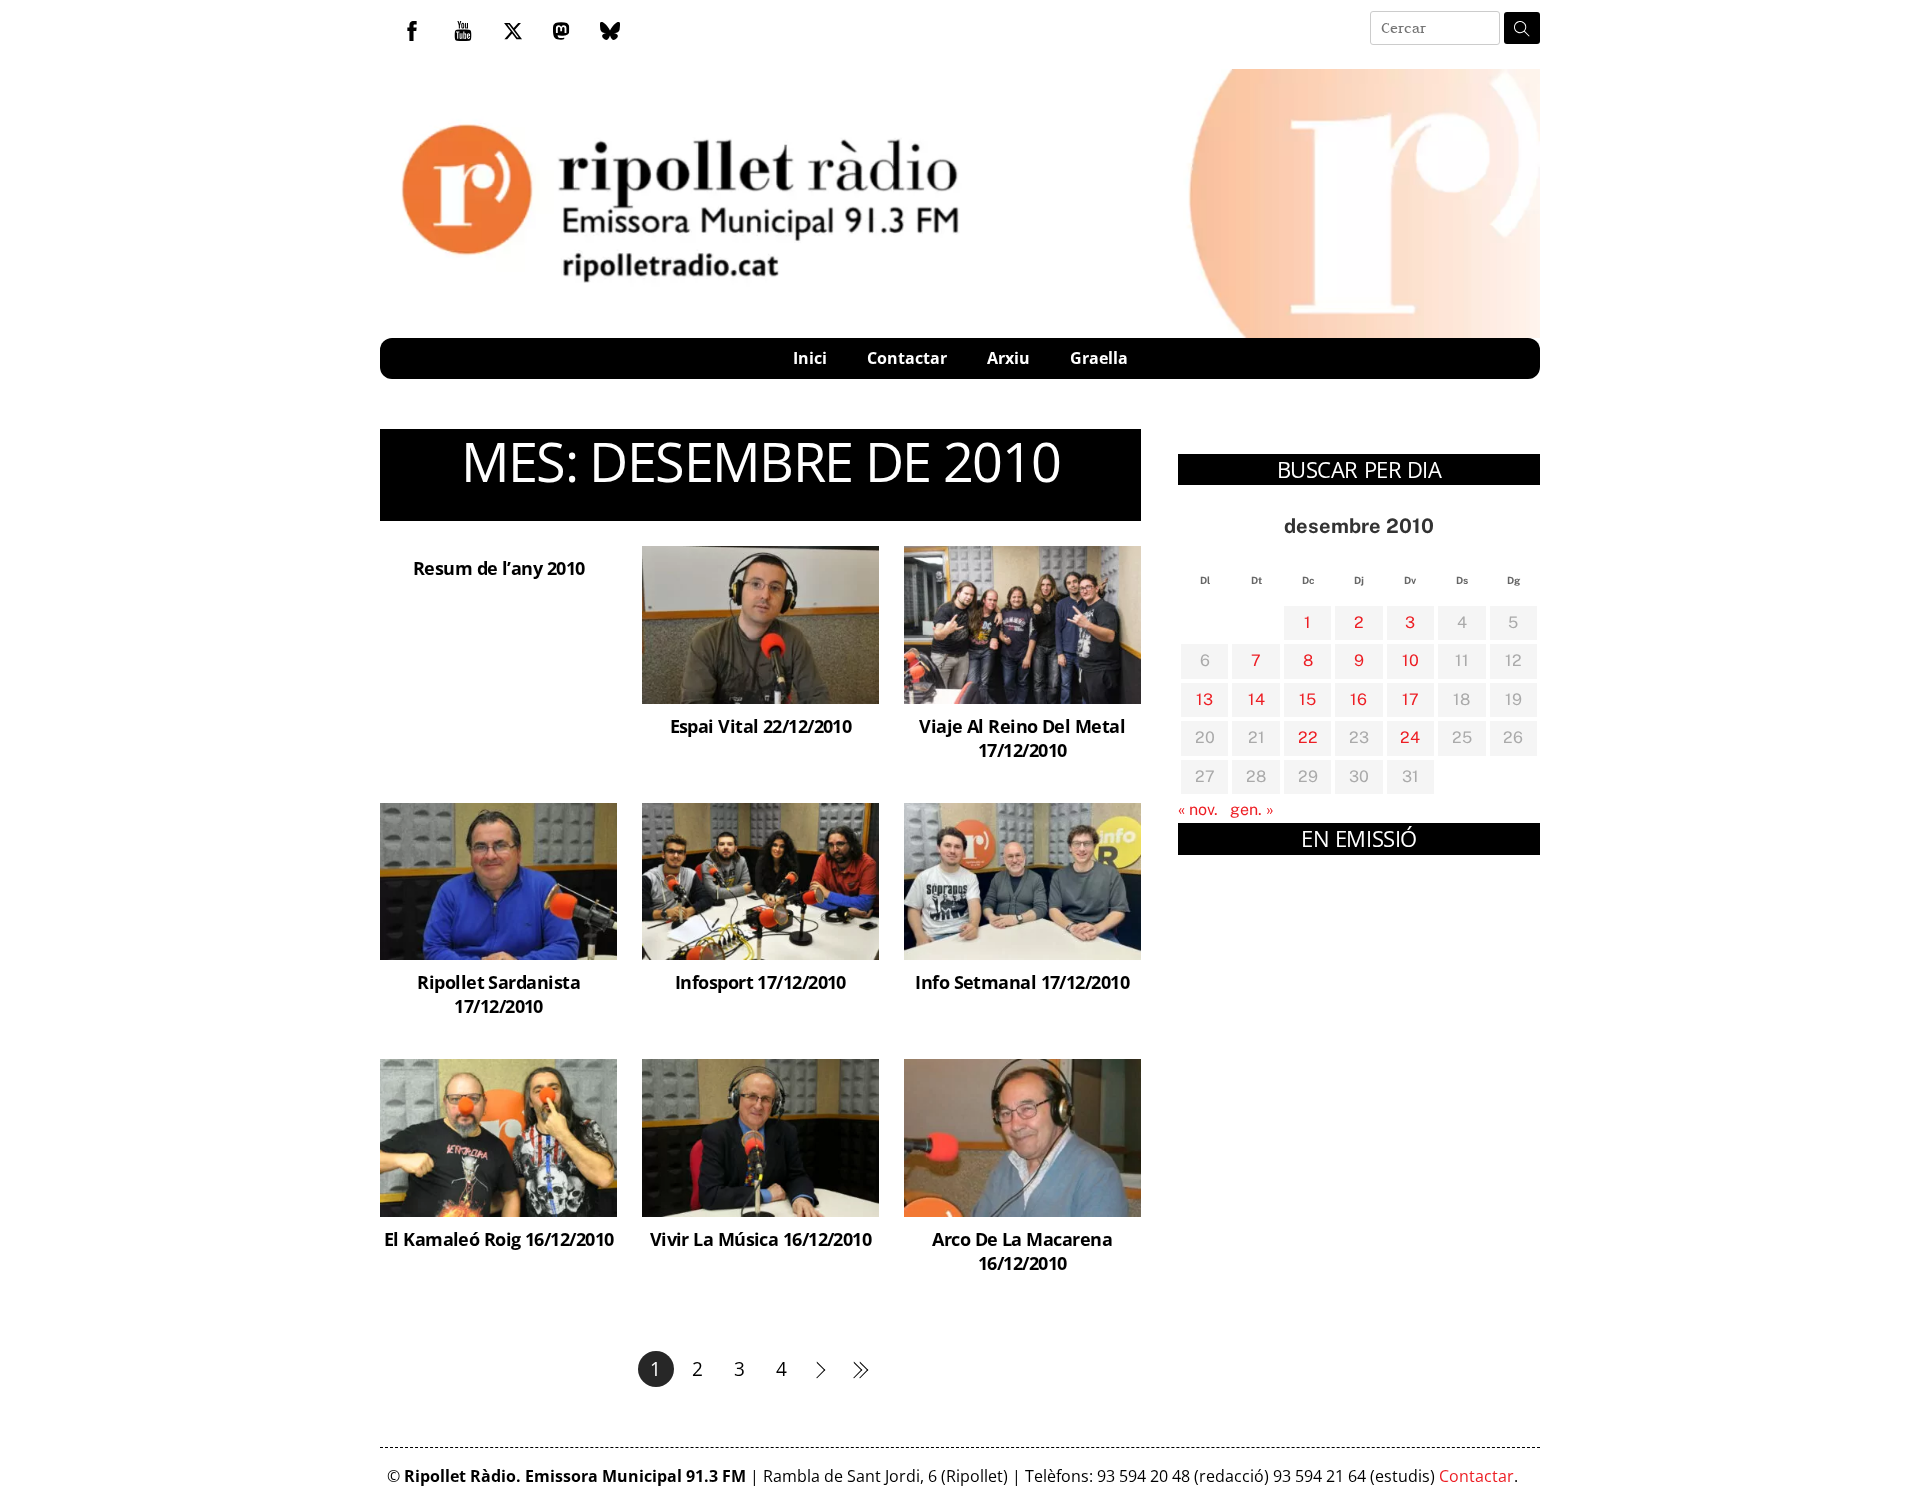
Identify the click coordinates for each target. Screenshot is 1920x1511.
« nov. (1198, 809)
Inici (810, 358)
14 (1256, 699)
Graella (1099, 358)
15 (1307, 699)
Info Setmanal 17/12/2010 (1022, 981)
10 (1410, 660)
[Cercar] (1522, 28)
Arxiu (1008, 358)
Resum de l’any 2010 (499, 567)
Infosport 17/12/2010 (760, 981)
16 (1358, 699)
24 (1410, 737)
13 (1204, 699)
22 (1308, 737)
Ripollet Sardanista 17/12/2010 (498, 993)
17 (1410, 699)
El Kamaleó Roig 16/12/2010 (499, 1238)
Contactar (907, 358)
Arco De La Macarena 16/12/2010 (1022, 1250)
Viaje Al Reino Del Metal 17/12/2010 (1022, 737)
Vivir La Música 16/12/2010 (761, 1238)
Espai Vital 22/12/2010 (761, 725)
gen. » (1252, 809)
